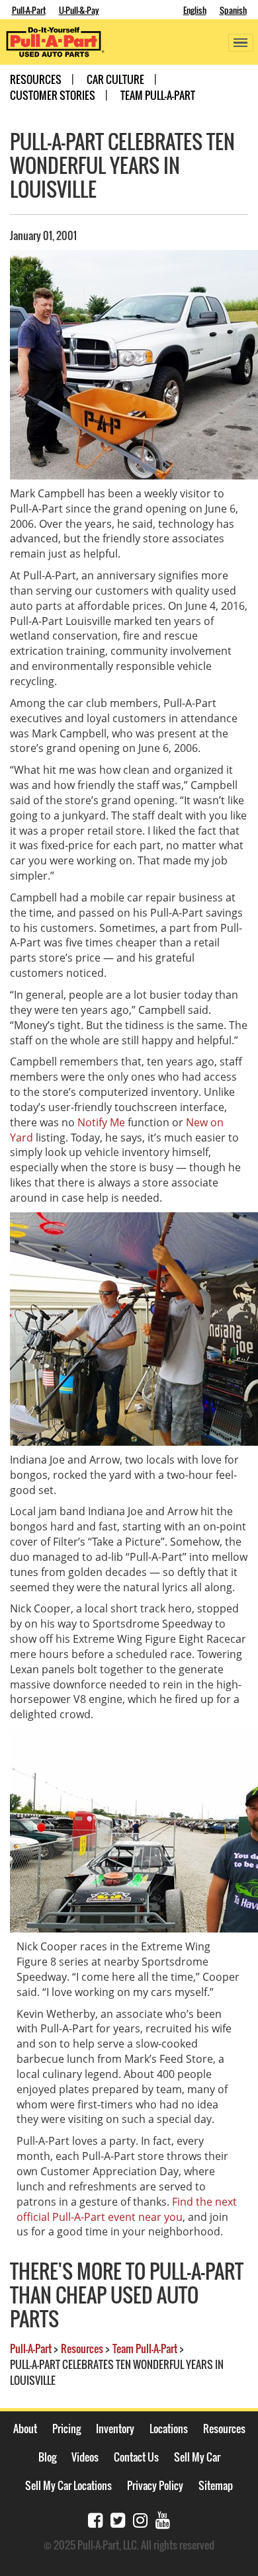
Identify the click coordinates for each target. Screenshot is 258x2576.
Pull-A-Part (29, 10)
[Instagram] (140, 2519)
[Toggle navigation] (241, 43)
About (25, 2429)
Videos (85, 2457)
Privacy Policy (155, 2485)
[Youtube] (163, 2519)
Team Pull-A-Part (158, 95)
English (195, 10)
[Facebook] (95, 2519)
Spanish (233, 10)
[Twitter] (118, 2519)
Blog (47, 2457)
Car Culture (115, 79)
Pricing (66, 2429)
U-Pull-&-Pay (79, 10)
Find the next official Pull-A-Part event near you (127, 2209)
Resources (36, 79)
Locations (169, 2429)
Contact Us (136, 2457)
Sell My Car (197, 2457)
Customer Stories (53, 95)
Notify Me (101, 1122)
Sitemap (216, 2485)
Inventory (115, 2429)
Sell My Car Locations (68, 2485)
